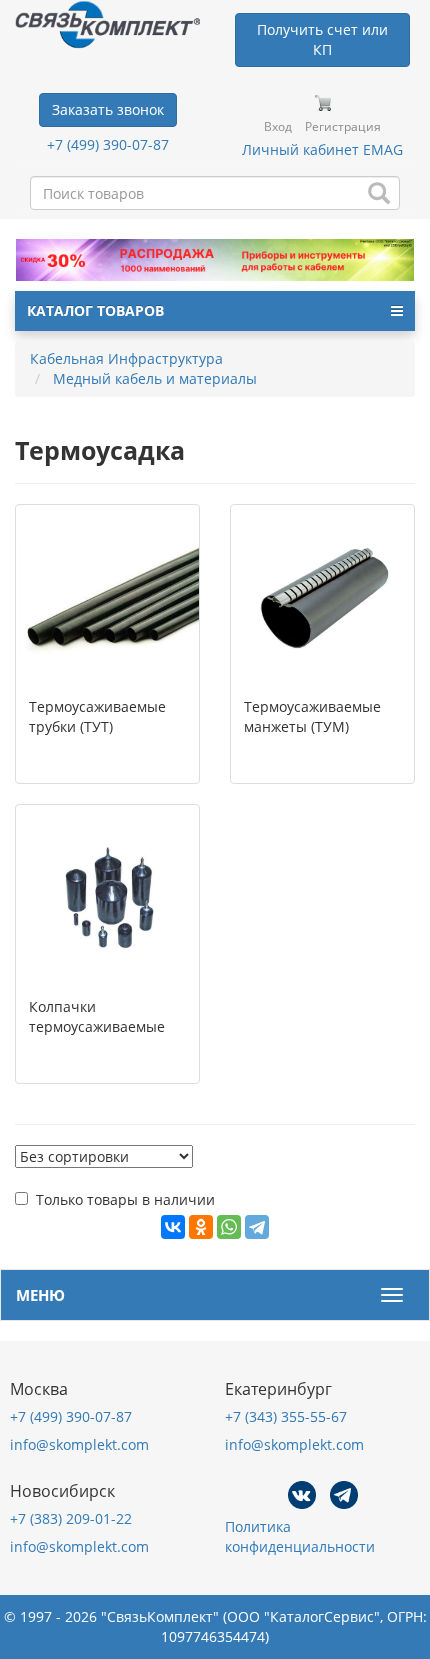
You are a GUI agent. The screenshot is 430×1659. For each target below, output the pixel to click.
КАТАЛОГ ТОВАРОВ (95, 310)
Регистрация (343, 126)
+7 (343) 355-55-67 (286, 1416)
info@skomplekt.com (79, 1444)
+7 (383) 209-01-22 (71, 1518)
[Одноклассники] (201, 1227)
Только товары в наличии (125, 1199)
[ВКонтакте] (173, 1227)
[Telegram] (257, 1227)
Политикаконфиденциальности (300, 1536)
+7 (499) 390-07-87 (108, 144)
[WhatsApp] (229, 1227)
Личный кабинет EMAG (322, 149)
